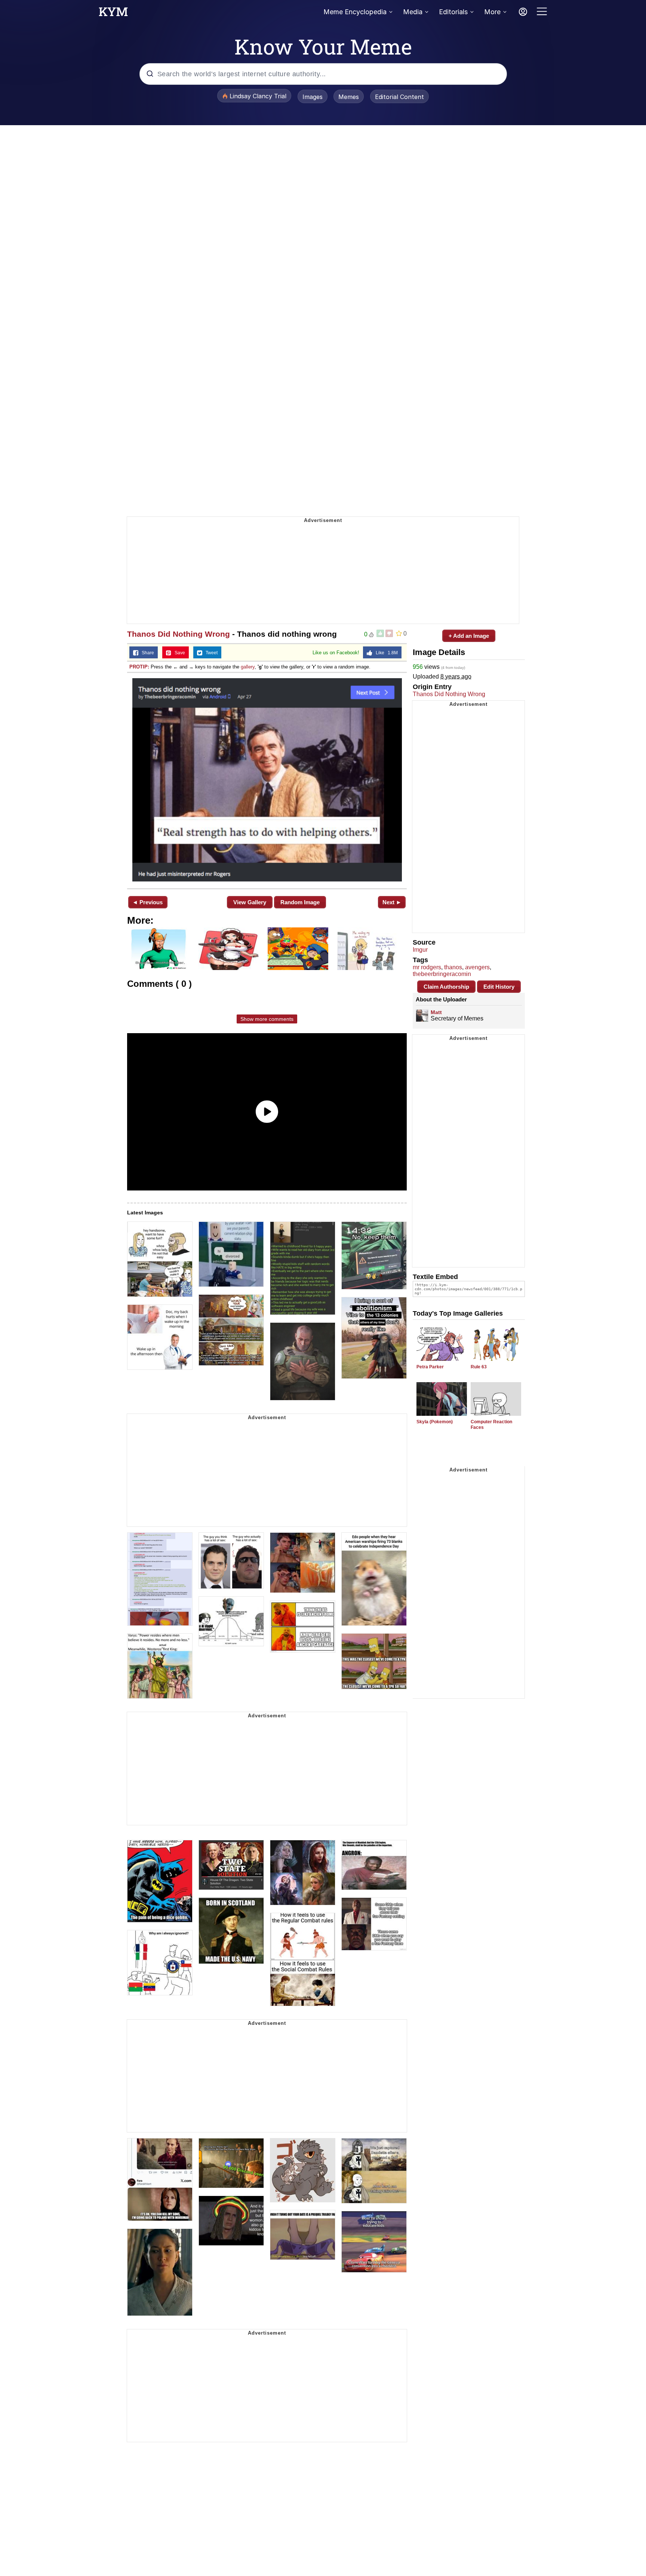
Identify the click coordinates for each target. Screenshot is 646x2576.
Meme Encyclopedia (355, 12)
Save (178, 653)
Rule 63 (479, 1367)
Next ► (392, 902)
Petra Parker (430, 1367)
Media (413, 12)
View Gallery (250, 902)
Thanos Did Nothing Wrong (179, 634)
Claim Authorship (446, 987)
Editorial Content (399, 97)
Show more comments (267, 1019)
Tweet (210, 653)
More (492, 12)
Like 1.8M (385, 653)
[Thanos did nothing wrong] (267, 780)
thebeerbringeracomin (442, 974)
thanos (453, 967)
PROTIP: (139, 667)
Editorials (453, 12)
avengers (477, 967)
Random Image (300, 902)
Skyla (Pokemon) (435, 1422)
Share (146, 653)
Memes (349, 97)
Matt (436, 1012)
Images (313, 97)
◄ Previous (147, 902)
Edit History (499, 987)
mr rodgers (427, 967)
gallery (248, 667)
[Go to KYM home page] (113, 14)
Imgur (420, 950)
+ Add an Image (469, 636)
